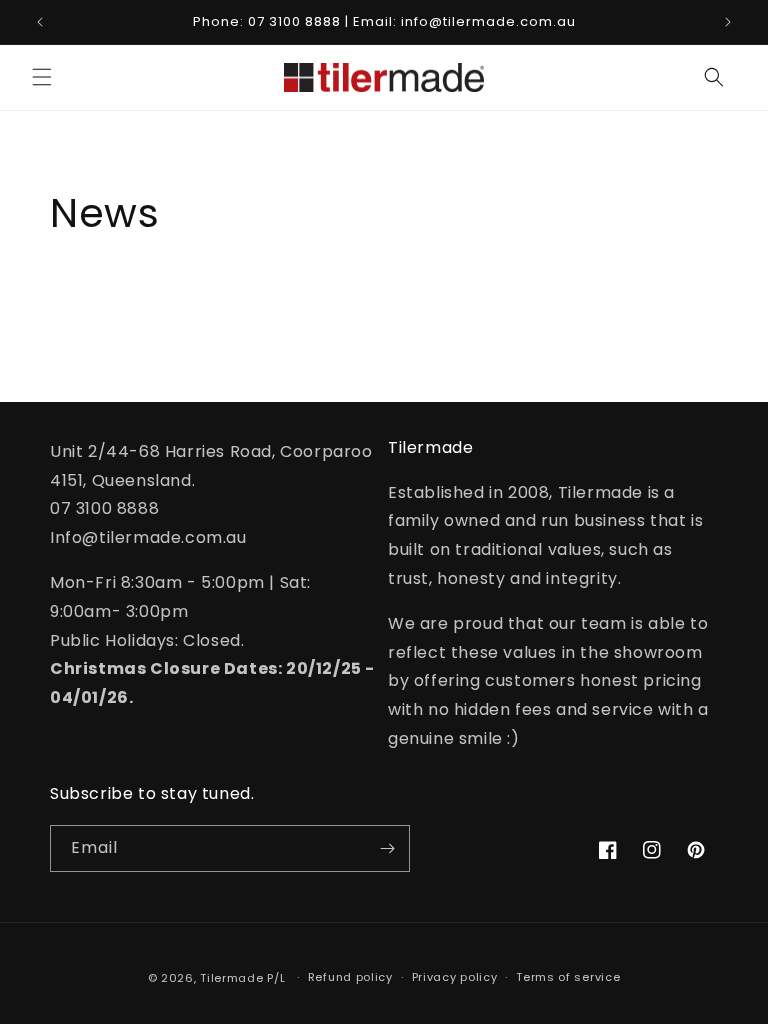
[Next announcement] (728, 22)
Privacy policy (455, 977)
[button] (42, 77)
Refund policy (350, 977)
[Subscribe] (387, 848)
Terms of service (568, 977)
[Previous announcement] (40, 22)
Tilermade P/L (242, 978)
